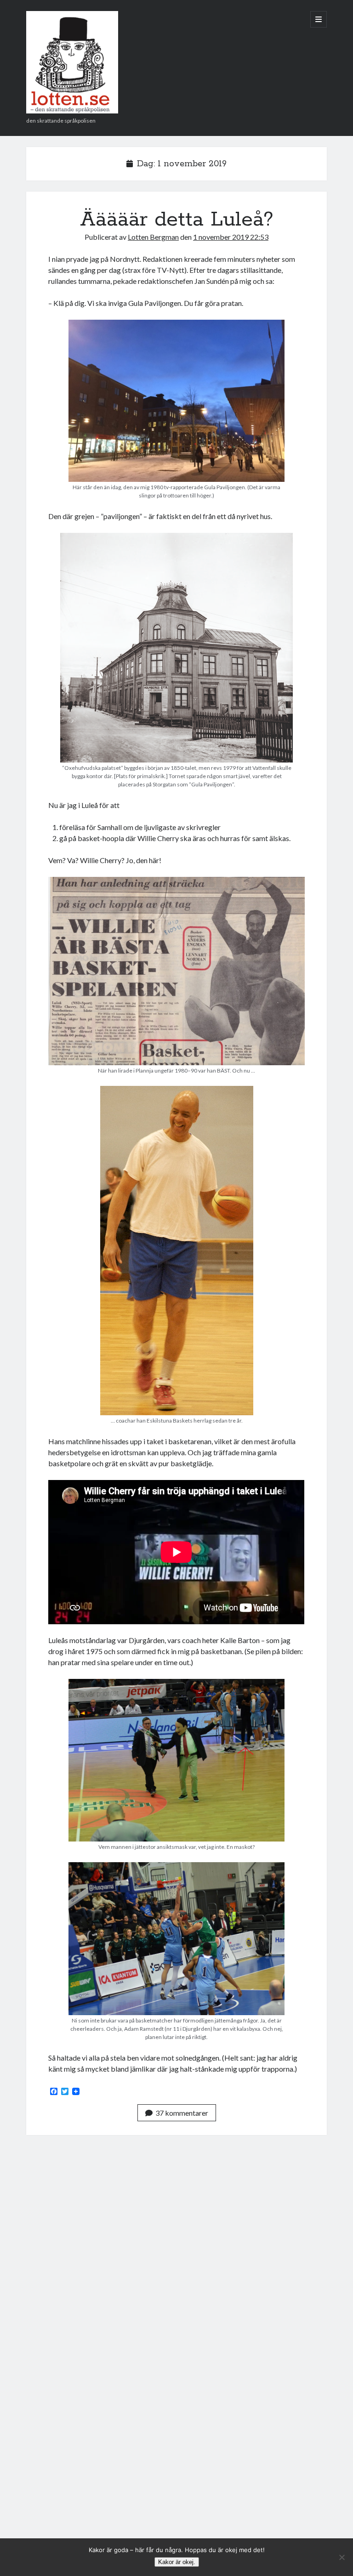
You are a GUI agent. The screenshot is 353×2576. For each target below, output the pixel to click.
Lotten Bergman (153, 237)
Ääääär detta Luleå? (177, 220)
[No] (342, 2557)
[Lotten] (72, 110)
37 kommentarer (182, 2113)
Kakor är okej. (177, 2562)
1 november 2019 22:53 (231, 237)
